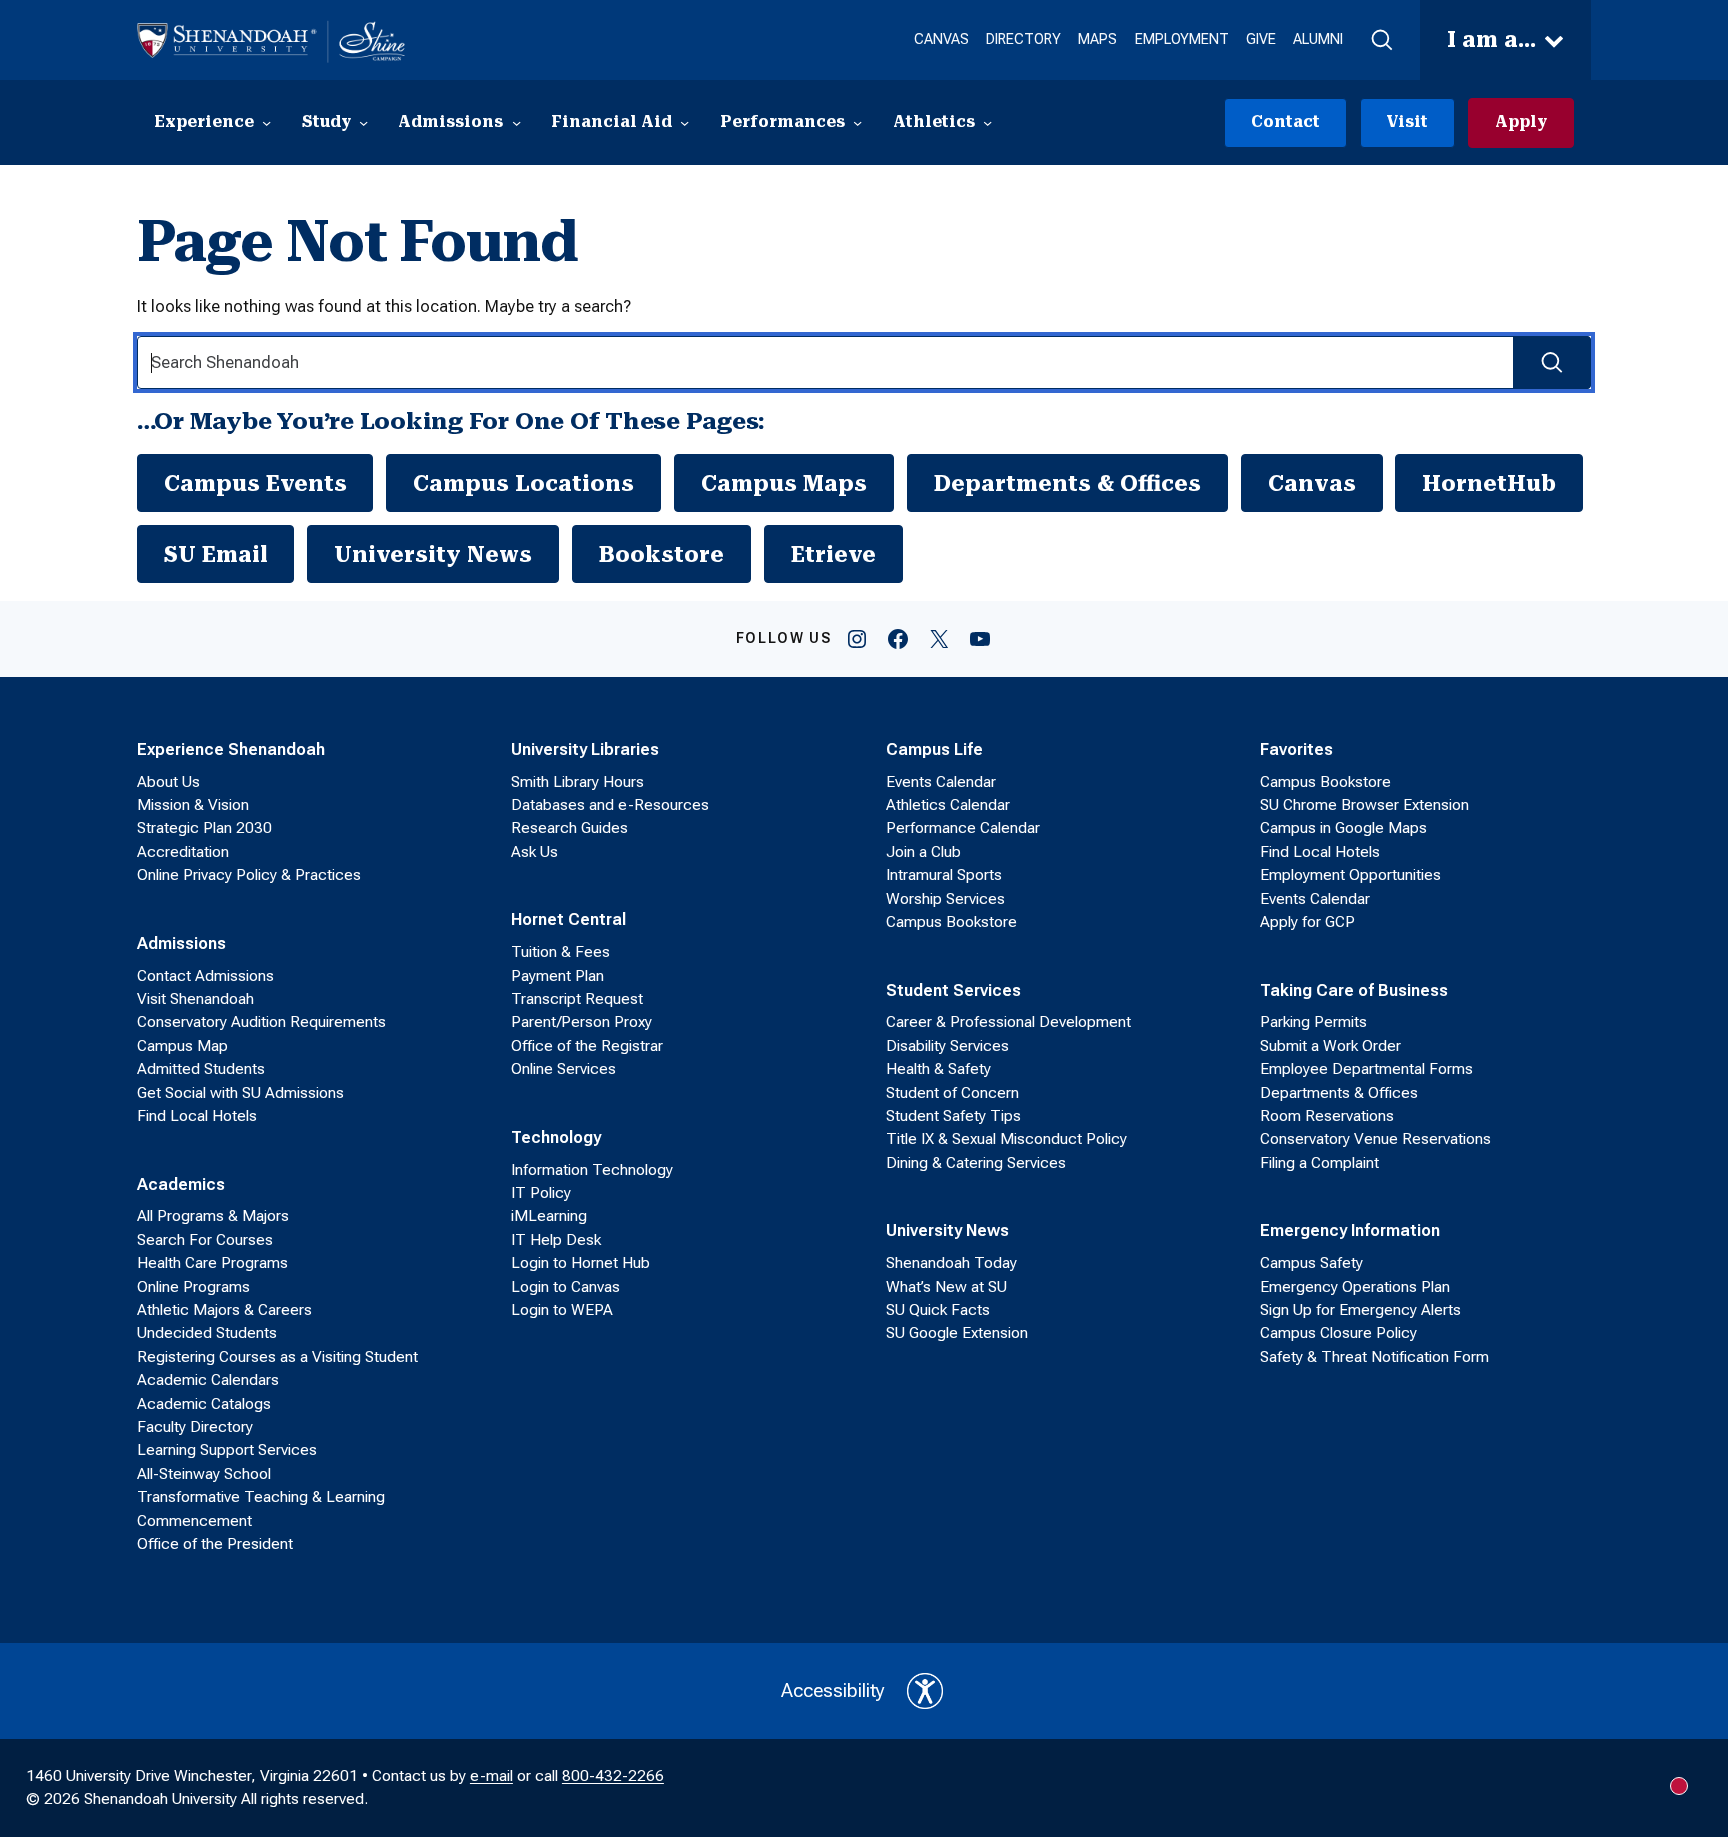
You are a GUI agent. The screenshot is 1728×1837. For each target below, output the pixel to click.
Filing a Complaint (1319, 1163)
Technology (556, 1137)
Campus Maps (784, 483)
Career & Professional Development (1008, 1022)
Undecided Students (207, 1333)
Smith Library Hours (577, 782)
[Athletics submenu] (987, 122)
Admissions (181, 943)
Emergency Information (1350, 1230)
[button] (1381, 40)
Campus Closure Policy (1338, 1333)
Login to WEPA (562, 1310)
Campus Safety (1311, 1263)
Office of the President (215, 1544)
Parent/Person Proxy (581, 1022)
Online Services (563, 1069)
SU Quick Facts (938, 1310)
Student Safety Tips (953, 1116)
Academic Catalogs (204, 1404)
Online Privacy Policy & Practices (249, 875)
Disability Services (947, 1046)
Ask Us (534, 852)
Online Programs (193, 1287)
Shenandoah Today (951, 1263)
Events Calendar (941, 782)
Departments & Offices (1067, 483)
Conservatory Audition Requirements (261, 1022)
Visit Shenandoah (195, 999)
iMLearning (549, 1216)
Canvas (1312, 483)
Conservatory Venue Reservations (1375, 1139)
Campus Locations (523, 483)
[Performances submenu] (857, 122)
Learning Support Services (227, 1450)
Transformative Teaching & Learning (261, 1497)
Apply (1521, 122)
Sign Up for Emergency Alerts (1360, 1310)
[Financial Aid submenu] (684, 122)
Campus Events (255, 483)
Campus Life (934, 749)
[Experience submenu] (266, 122)
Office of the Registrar (587, 1046)
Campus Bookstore (951, 922)
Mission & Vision (193, 805)
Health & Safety (938, 1069)
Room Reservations (1327, 1116)
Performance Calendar (963, 828)
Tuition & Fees (560, 952)
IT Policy (541, 1193)
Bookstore (661, 554)
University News (433, 554)
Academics (181, 1184)
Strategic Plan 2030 (204, 828)
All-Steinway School (204, 1474)
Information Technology (592, 1170)
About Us (168, 782)
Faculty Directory (195, 1427)
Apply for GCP (1307, 922)
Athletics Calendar (948, 805)
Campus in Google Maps (1343, 828)
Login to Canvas (565, 1287)
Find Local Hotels (197, 1116)
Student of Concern (952, 1093)
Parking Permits (1313, 1022)
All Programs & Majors (213, 1216)
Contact (1285, 122)
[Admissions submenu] (516, 122)
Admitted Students (201, 1069)
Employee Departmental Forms (1366, 1069)
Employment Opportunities (1350, 875)
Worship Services (945, 899)
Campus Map (182, 1046)
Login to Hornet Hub (580, 1263)
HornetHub (1489, 483)
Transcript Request (577, 999)
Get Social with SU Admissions (240, 1093)
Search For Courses (205, 1240)
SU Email (216, 554)
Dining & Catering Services (976, 1163)
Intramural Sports (944, 875)
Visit (1407, 122)
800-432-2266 (613, 1776)
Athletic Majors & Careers (224, 1310)
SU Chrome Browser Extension (1364, 805)
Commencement (194, 1521)
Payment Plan (557, 976)
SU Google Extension (957, 1333)
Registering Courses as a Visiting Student (277, 1357)
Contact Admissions (205, 976)
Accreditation (183, 852)
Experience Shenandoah (231, 749)
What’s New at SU (946, 1287)
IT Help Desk (556, 1240)
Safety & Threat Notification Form (1374, 1357)
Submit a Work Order (1330, 1046)
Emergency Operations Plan (1355, 1287)
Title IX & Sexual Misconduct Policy (1006, 1139)
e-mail (491, 1776)
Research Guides (569, 828)
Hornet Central (568, 919)
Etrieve (833, 554)
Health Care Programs (212, 1263)
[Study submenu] (363, 122)
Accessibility (833, 1690)
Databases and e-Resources (610, 805)
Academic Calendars (208, 1380)
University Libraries (585, 749)
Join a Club (923, 852)
